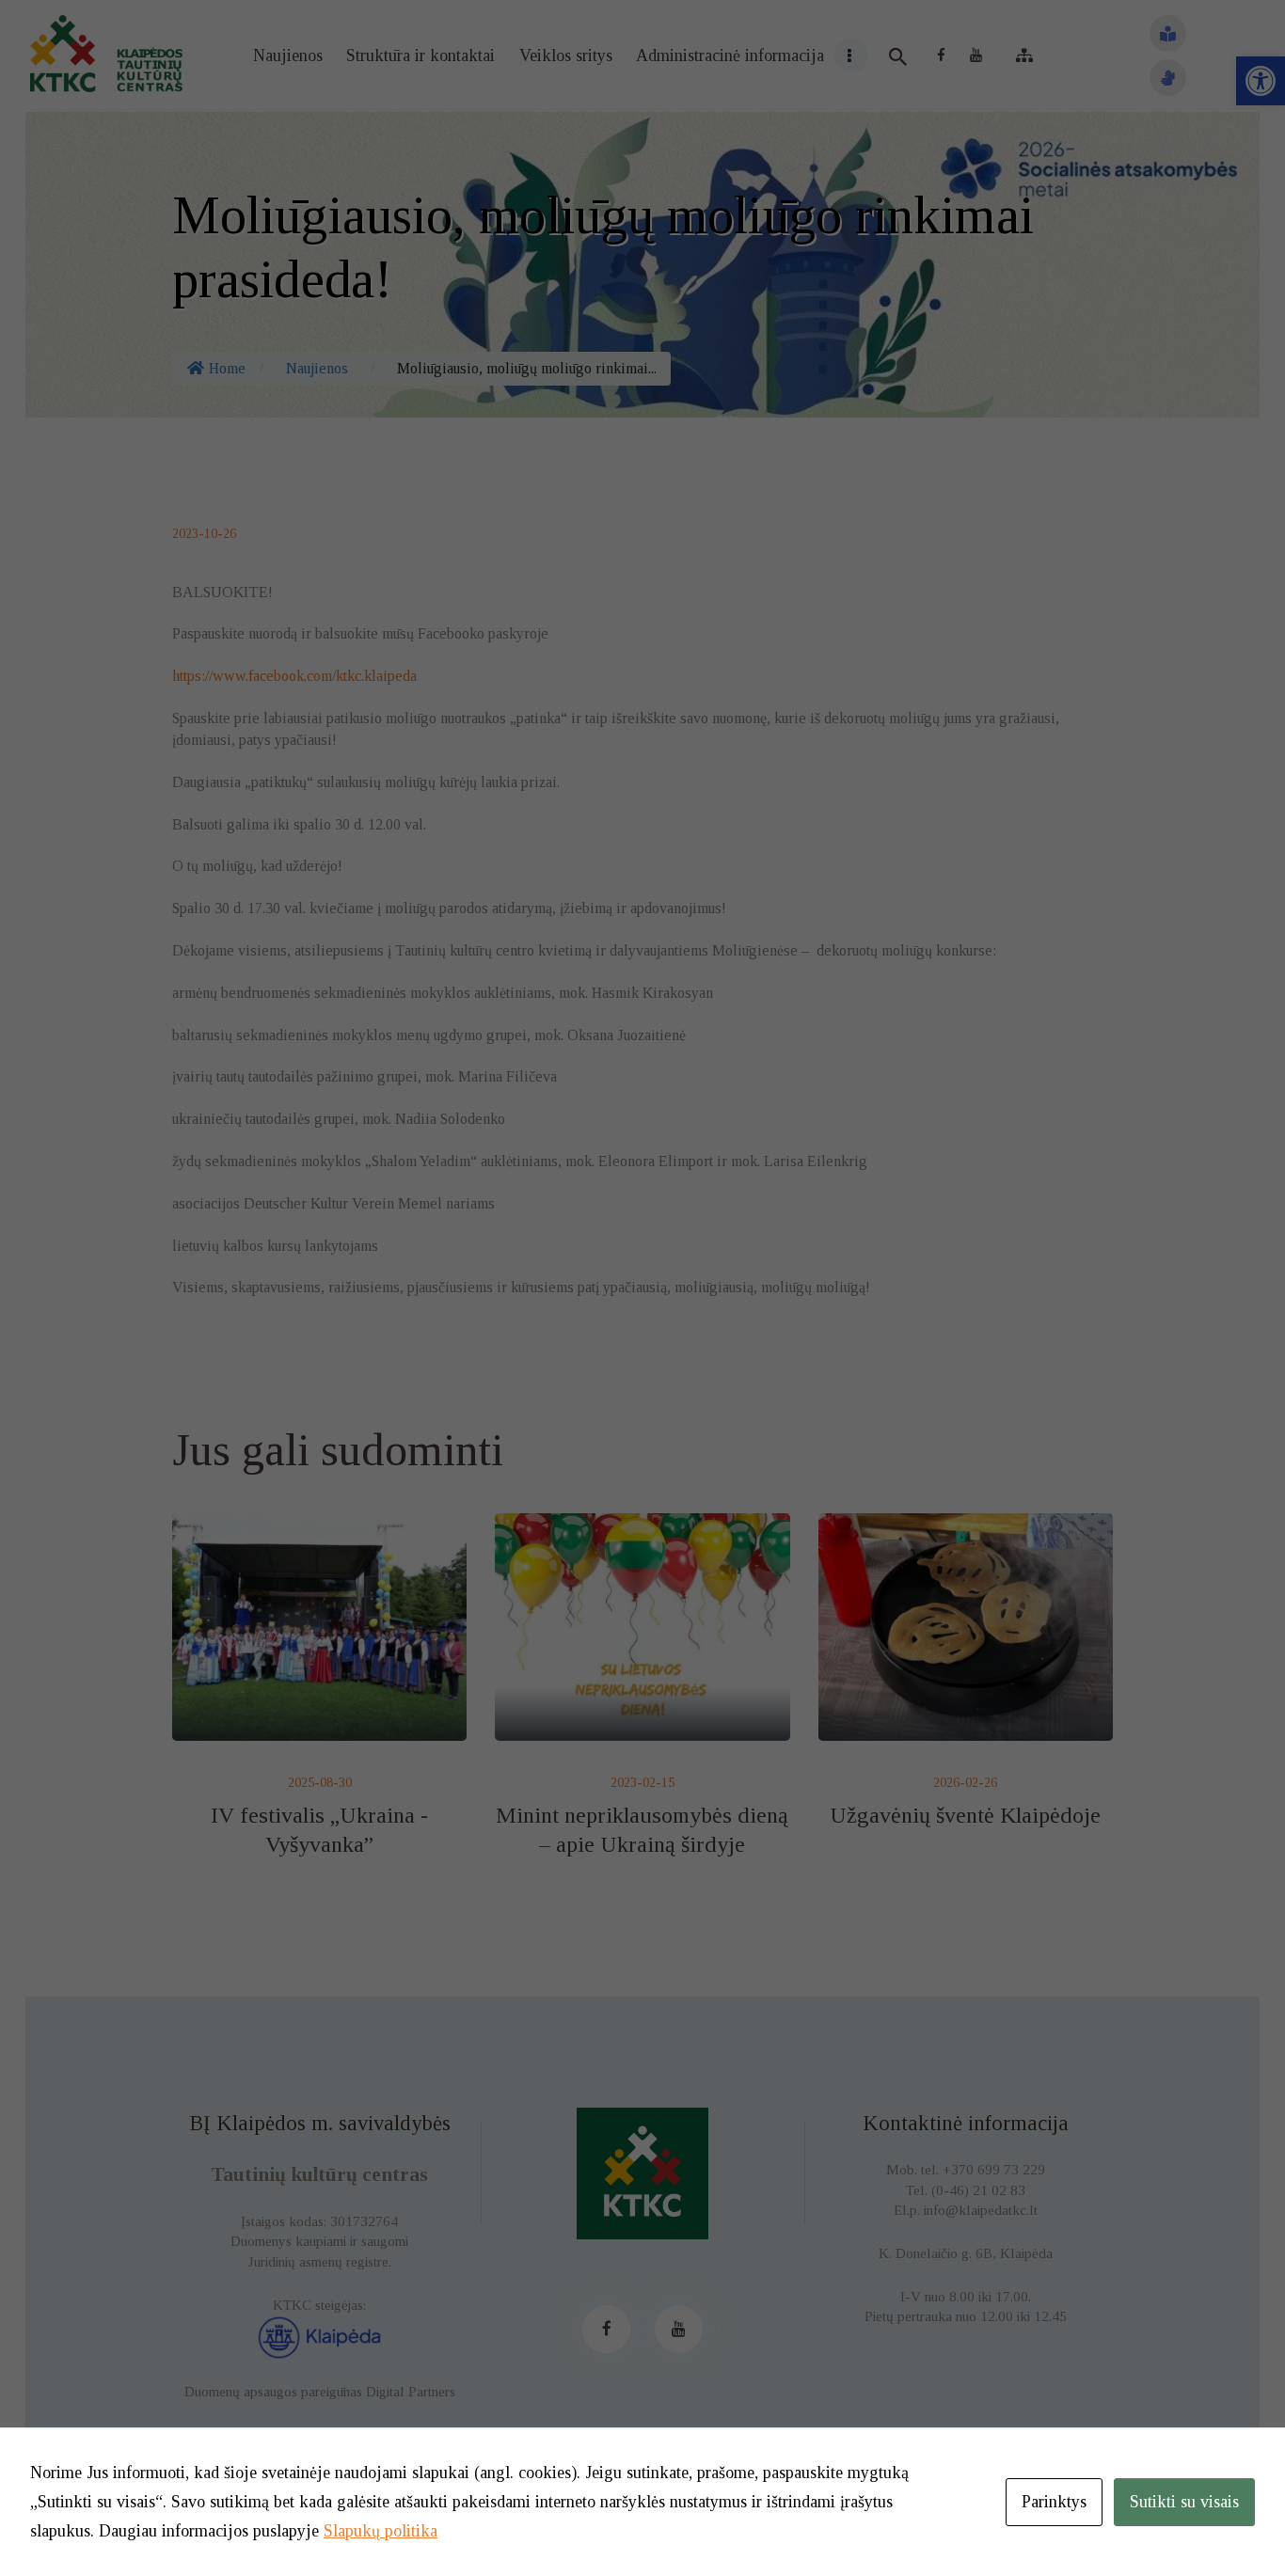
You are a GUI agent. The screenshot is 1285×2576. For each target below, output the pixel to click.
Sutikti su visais (1184, 2502)
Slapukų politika (381, 2531)
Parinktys (1054, 2502)
